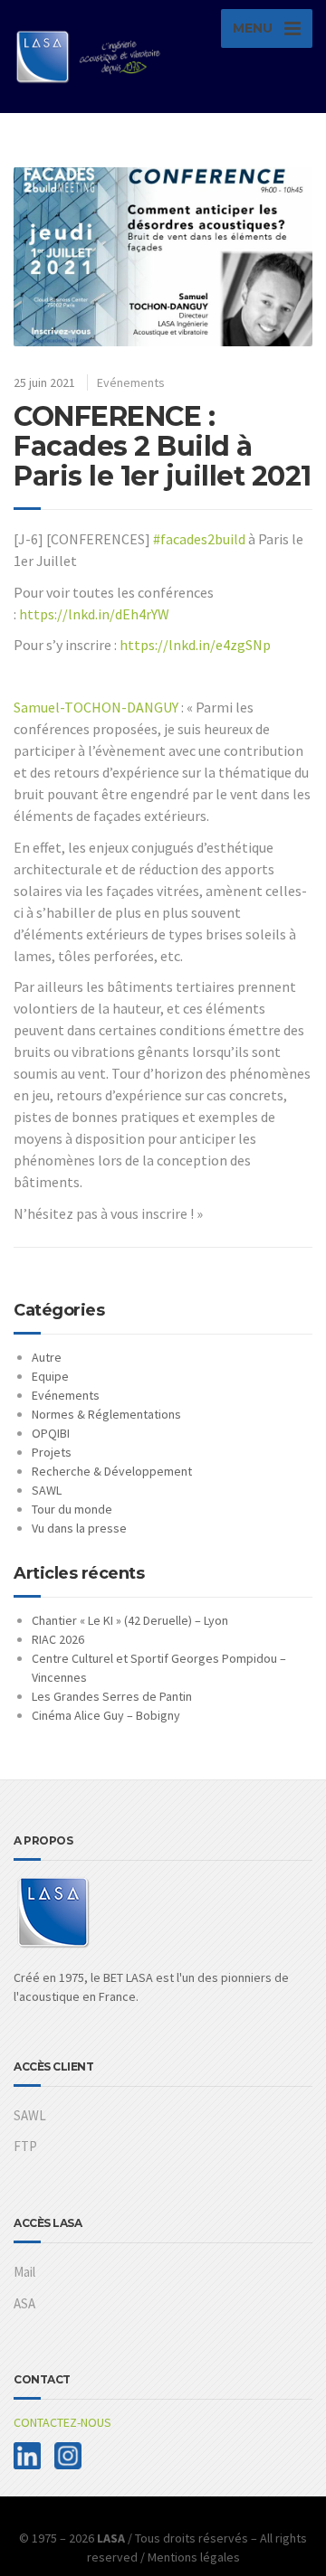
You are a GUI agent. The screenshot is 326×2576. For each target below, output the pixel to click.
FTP (25, 2146)
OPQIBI (51, 1433)
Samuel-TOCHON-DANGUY (96, 707)
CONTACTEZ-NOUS (62, 2422)
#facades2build (199, 539)
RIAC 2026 (58, 1639)
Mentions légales (194, 2557)
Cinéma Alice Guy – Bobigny (106, 1715)
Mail (24, 2272)
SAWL (47, 1490)
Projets (52, 1452)
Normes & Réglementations (106, 1414)
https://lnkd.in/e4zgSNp (195, 645)
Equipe (50, 1376)
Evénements (131, 382)
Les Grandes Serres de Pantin (112, 1696)
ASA (24, 2303)
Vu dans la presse (79, 1528)
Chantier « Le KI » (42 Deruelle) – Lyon (130, 1620)
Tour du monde (72, 1509)
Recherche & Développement (112, 1471)
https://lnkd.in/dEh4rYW (94, 614)
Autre (47, 1357)
